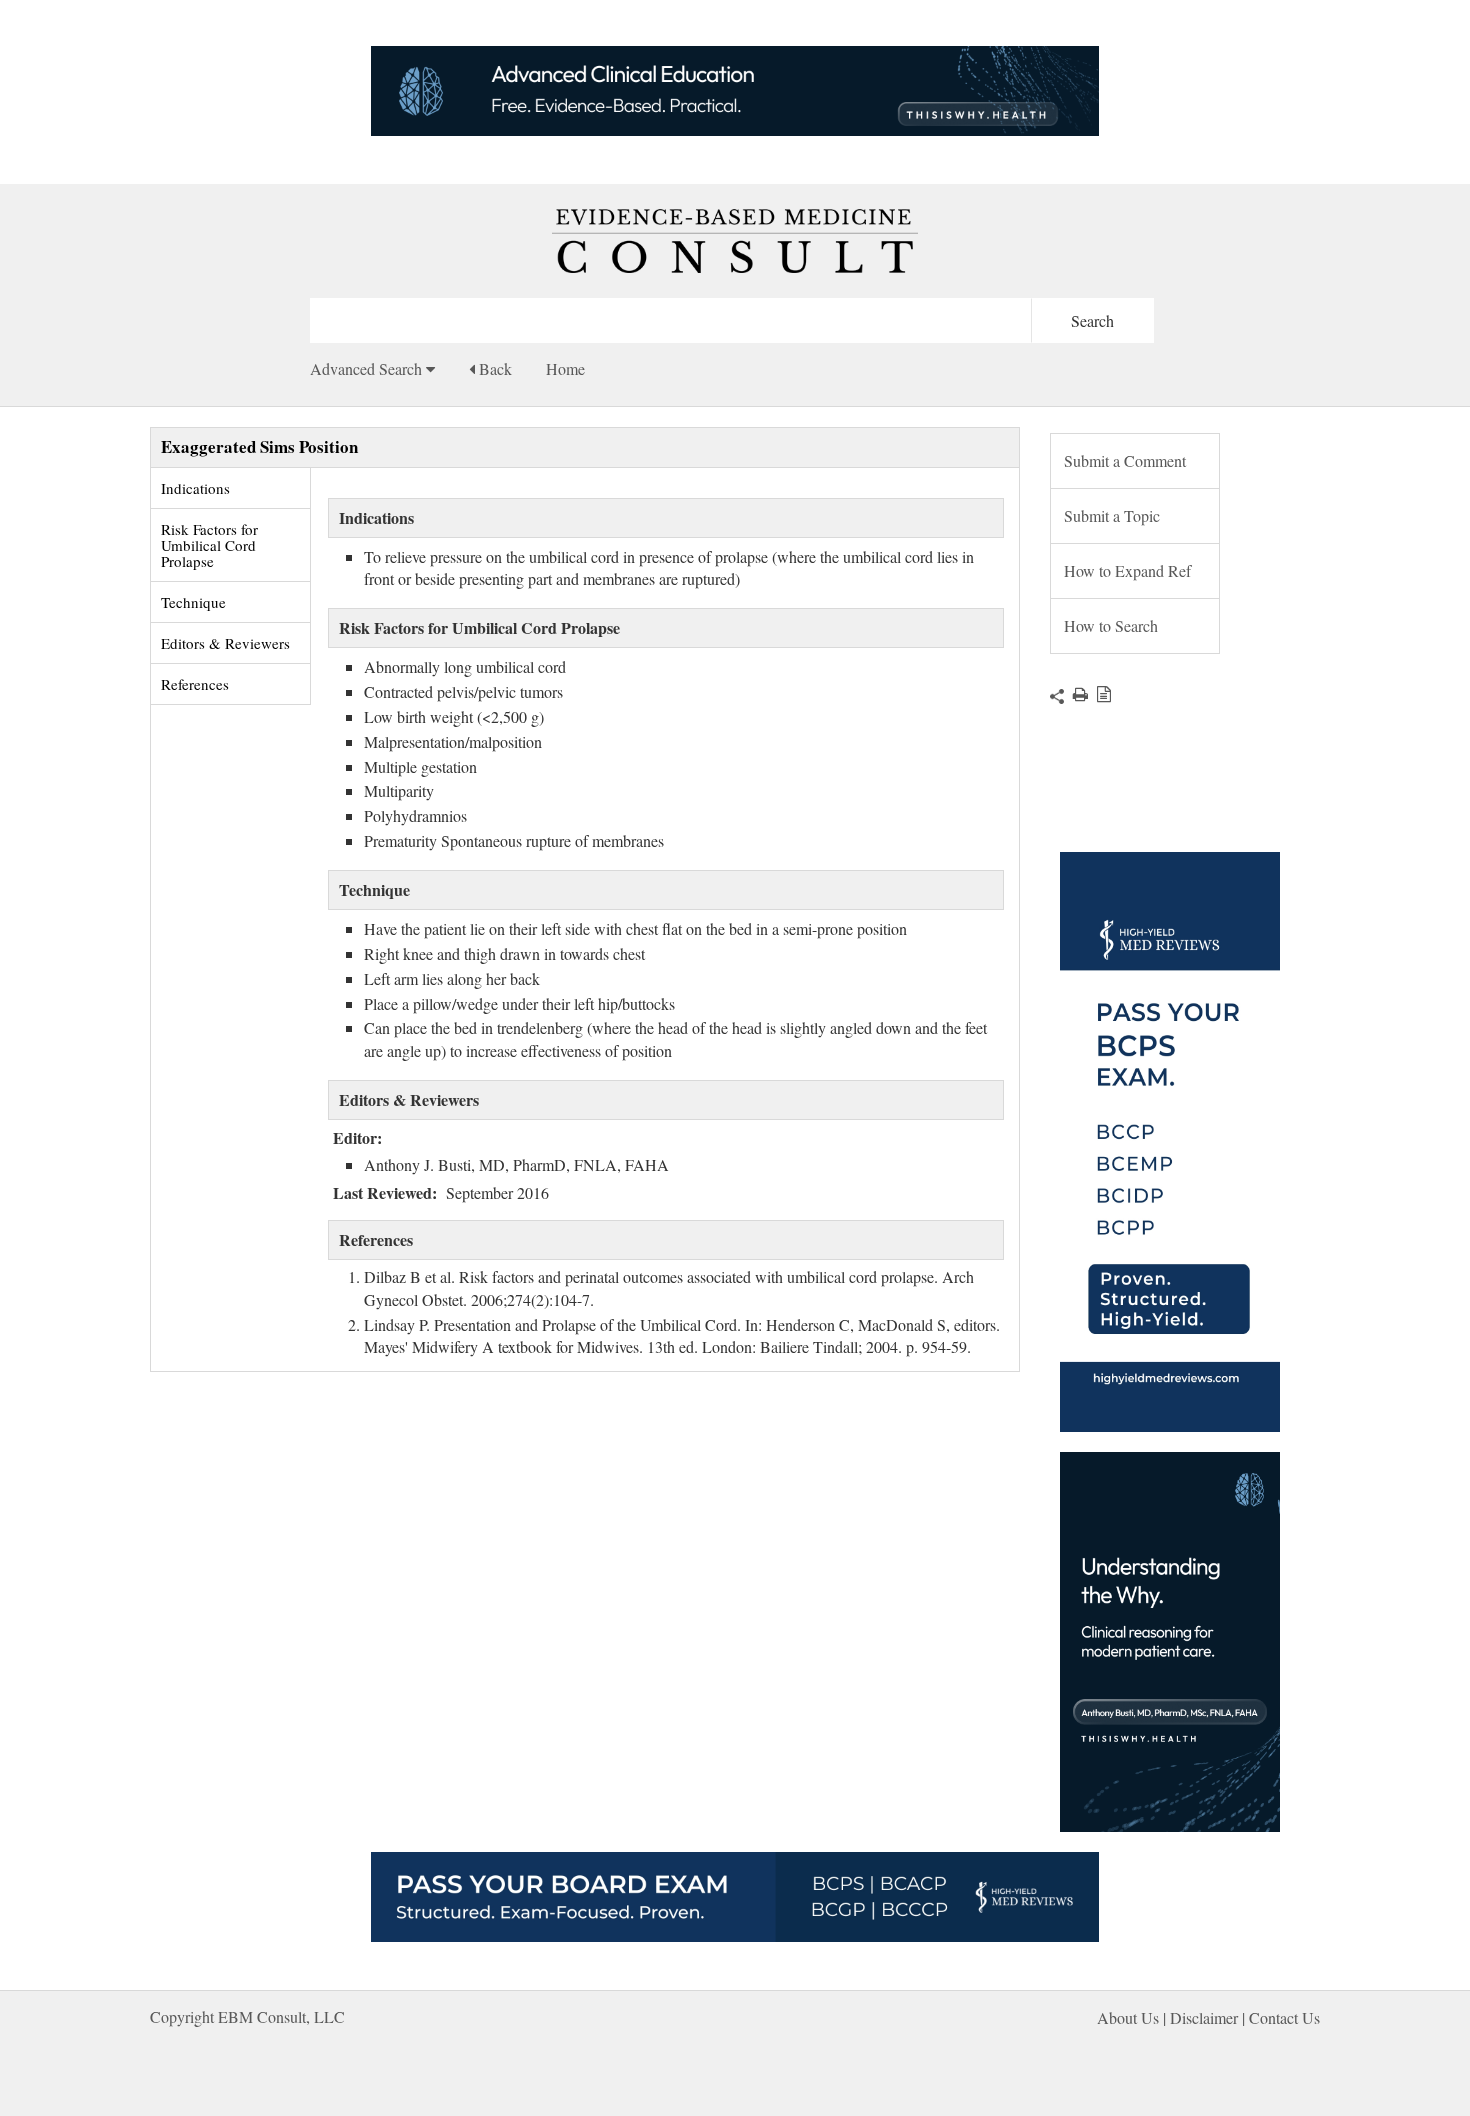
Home (565, 368)
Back (493, 368)
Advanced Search (368, 368)
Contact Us (1284, 2017)
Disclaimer (1204, 2017)
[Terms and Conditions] (1099, 693)
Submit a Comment (1125, 460)
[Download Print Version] (1076, 693)
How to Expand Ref (1127, 570)
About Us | (1133, 2017)
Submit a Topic (1112, 515)
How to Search (1111, 625)
